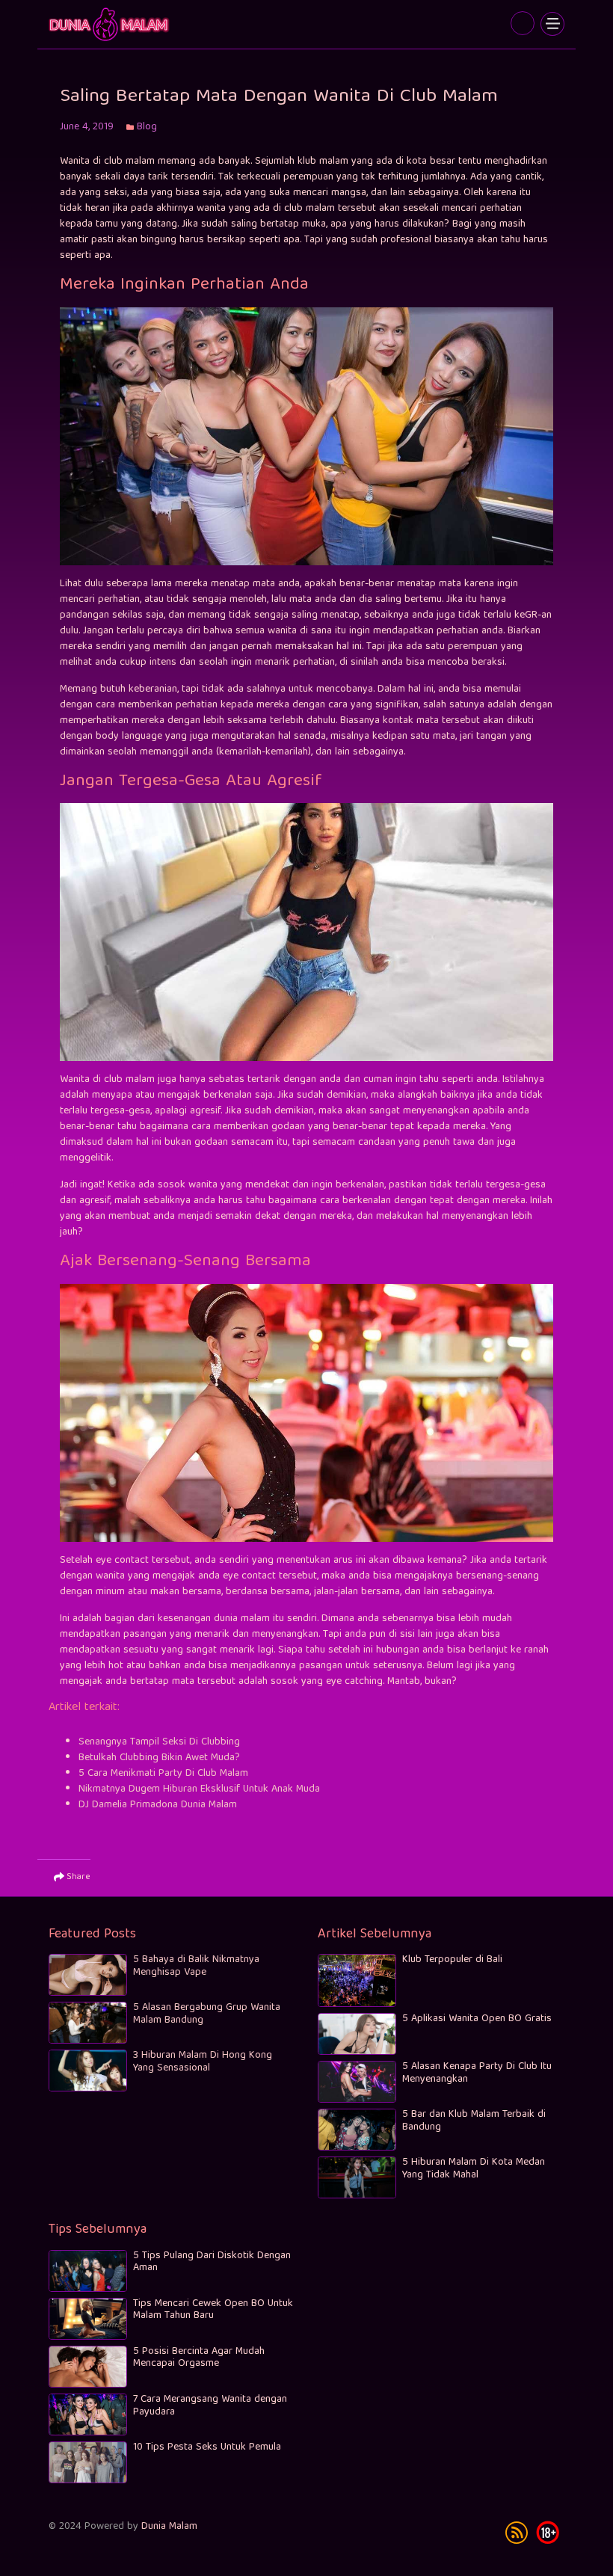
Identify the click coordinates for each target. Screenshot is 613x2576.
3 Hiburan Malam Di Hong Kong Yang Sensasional (203, 2062)
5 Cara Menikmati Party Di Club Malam (163, 1774)
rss (517, 2533)
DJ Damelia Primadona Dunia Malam (158, 1805)
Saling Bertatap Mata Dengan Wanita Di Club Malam (110, 24)
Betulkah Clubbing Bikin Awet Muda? (159, 1758)
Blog (147, 127)
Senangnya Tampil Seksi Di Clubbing (159, 1742)
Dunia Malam (169, 2527)
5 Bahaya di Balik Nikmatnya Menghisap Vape (196, 1966)
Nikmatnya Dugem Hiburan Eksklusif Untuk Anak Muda (199, 1789)
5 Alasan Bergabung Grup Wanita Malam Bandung (207, 2014)
